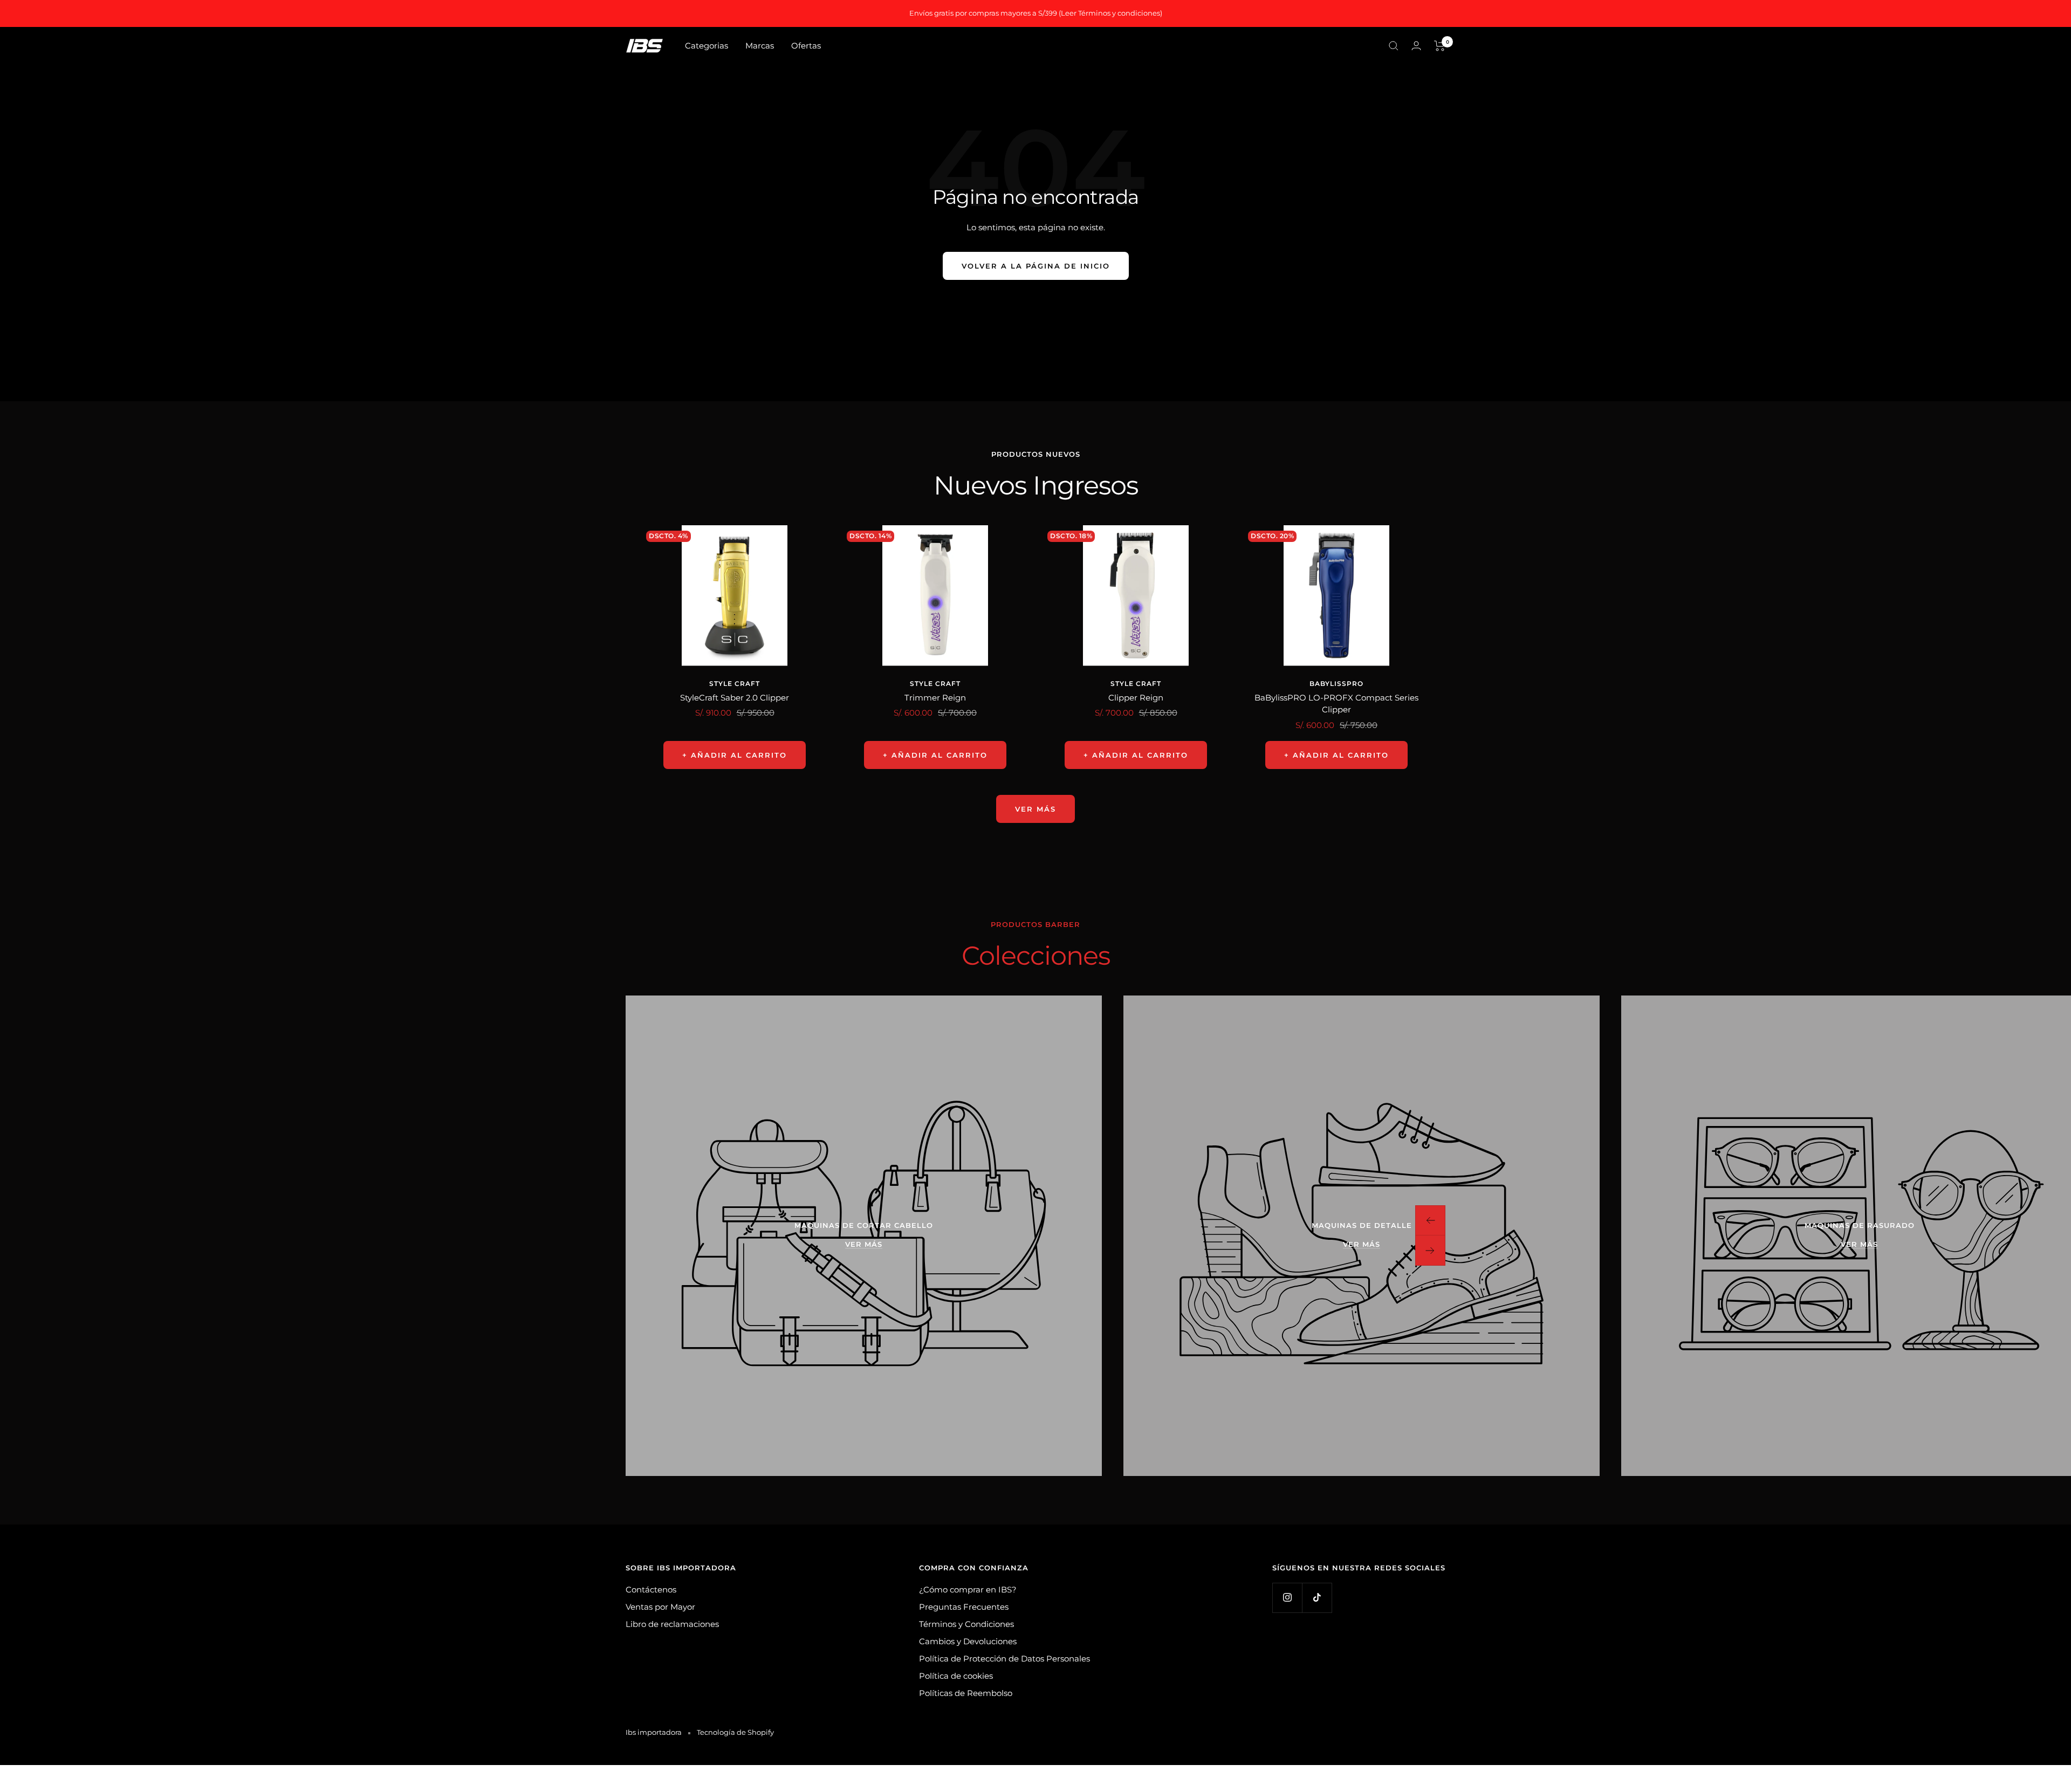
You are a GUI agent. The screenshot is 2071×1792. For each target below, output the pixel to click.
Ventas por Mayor (660, 1607)
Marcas (760, 46)
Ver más (1035, 809)
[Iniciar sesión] (1416, 46)
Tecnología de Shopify (735, 1732)
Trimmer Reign (935, 698)
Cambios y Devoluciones (968, 1641)
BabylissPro (1336, 684)
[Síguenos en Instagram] (1287, 1598)
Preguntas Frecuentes (964, 1607)
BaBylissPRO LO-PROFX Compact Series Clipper (1336, 704)
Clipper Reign (1136, 698)
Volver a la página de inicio (1036, 266)
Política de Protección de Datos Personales (1004, 1659)
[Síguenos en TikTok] (1317, 1598)
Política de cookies (956, 1676)
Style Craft (735, 684)
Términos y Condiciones (966, 1624)
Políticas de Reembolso (966, 1693)
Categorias (707, 46)
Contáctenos (651, 1590)
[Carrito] (1440, 46)
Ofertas (806, 46)
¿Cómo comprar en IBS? (968, 1590)
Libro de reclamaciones (672, 1624)
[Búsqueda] (1394, 46)
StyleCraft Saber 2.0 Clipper (735, 698)
